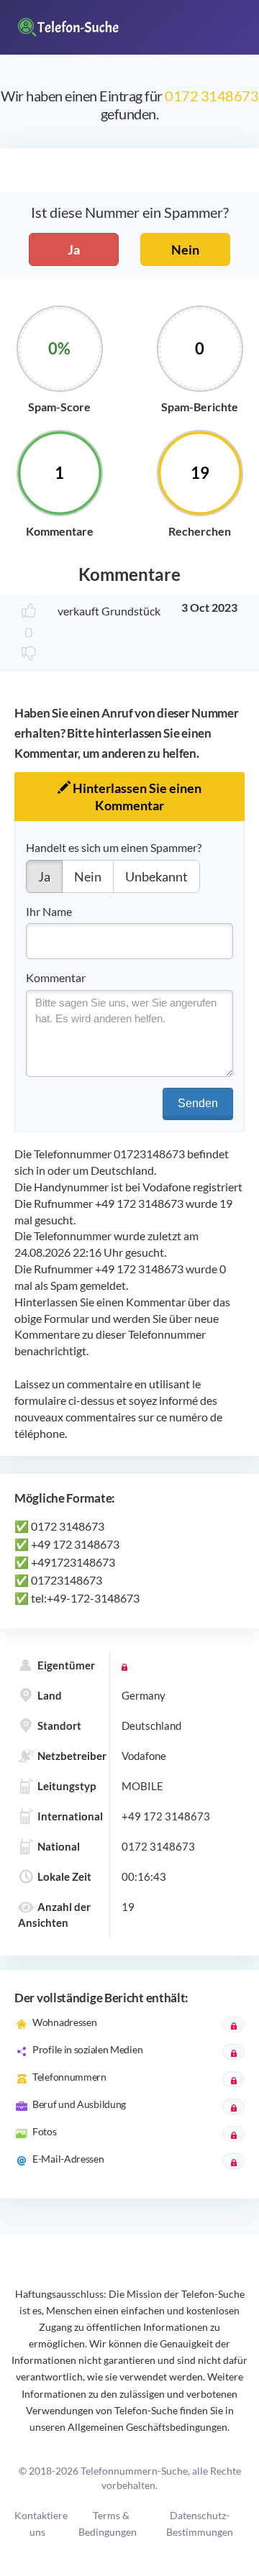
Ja (74, 249)
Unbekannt (156, 876)
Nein (185, 249)
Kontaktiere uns (41, 2524)
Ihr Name (49, 911)
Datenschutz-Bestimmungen (200, 2524)
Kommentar (56, 977)
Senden (198, 1103)
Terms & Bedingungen (108, 2524)
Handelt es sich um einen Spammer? (114, 847)
